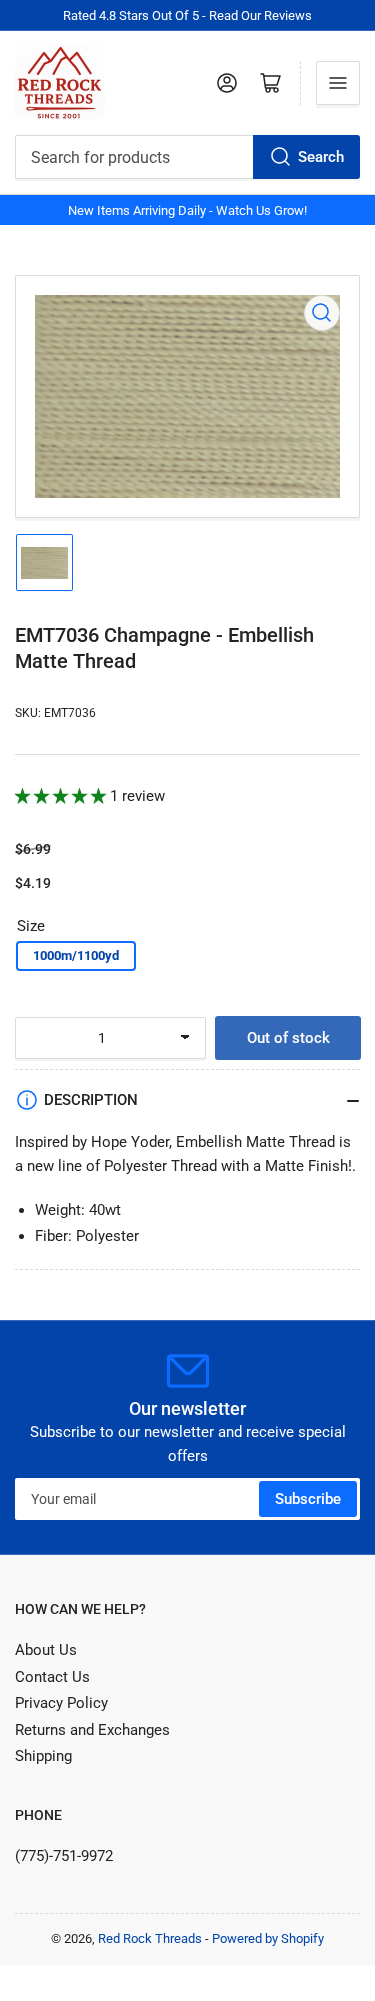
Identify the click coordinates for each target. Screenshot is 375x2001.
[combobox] (187, 157)
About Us (46, 1650)
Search (321, 157)
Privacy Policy (61, 1703)
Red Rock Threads (150, 1938)
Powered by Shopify (268, 1938)
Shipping (43, 1756)
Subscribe (308, 1499)
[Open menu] (338, 83)
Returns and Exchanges (92, 1730)
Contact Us (52, 1677)
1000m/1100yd (76, 955)
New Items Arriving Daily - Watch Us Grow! (187, 210)
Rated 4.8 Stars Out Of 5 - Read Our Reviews (187, 15)
